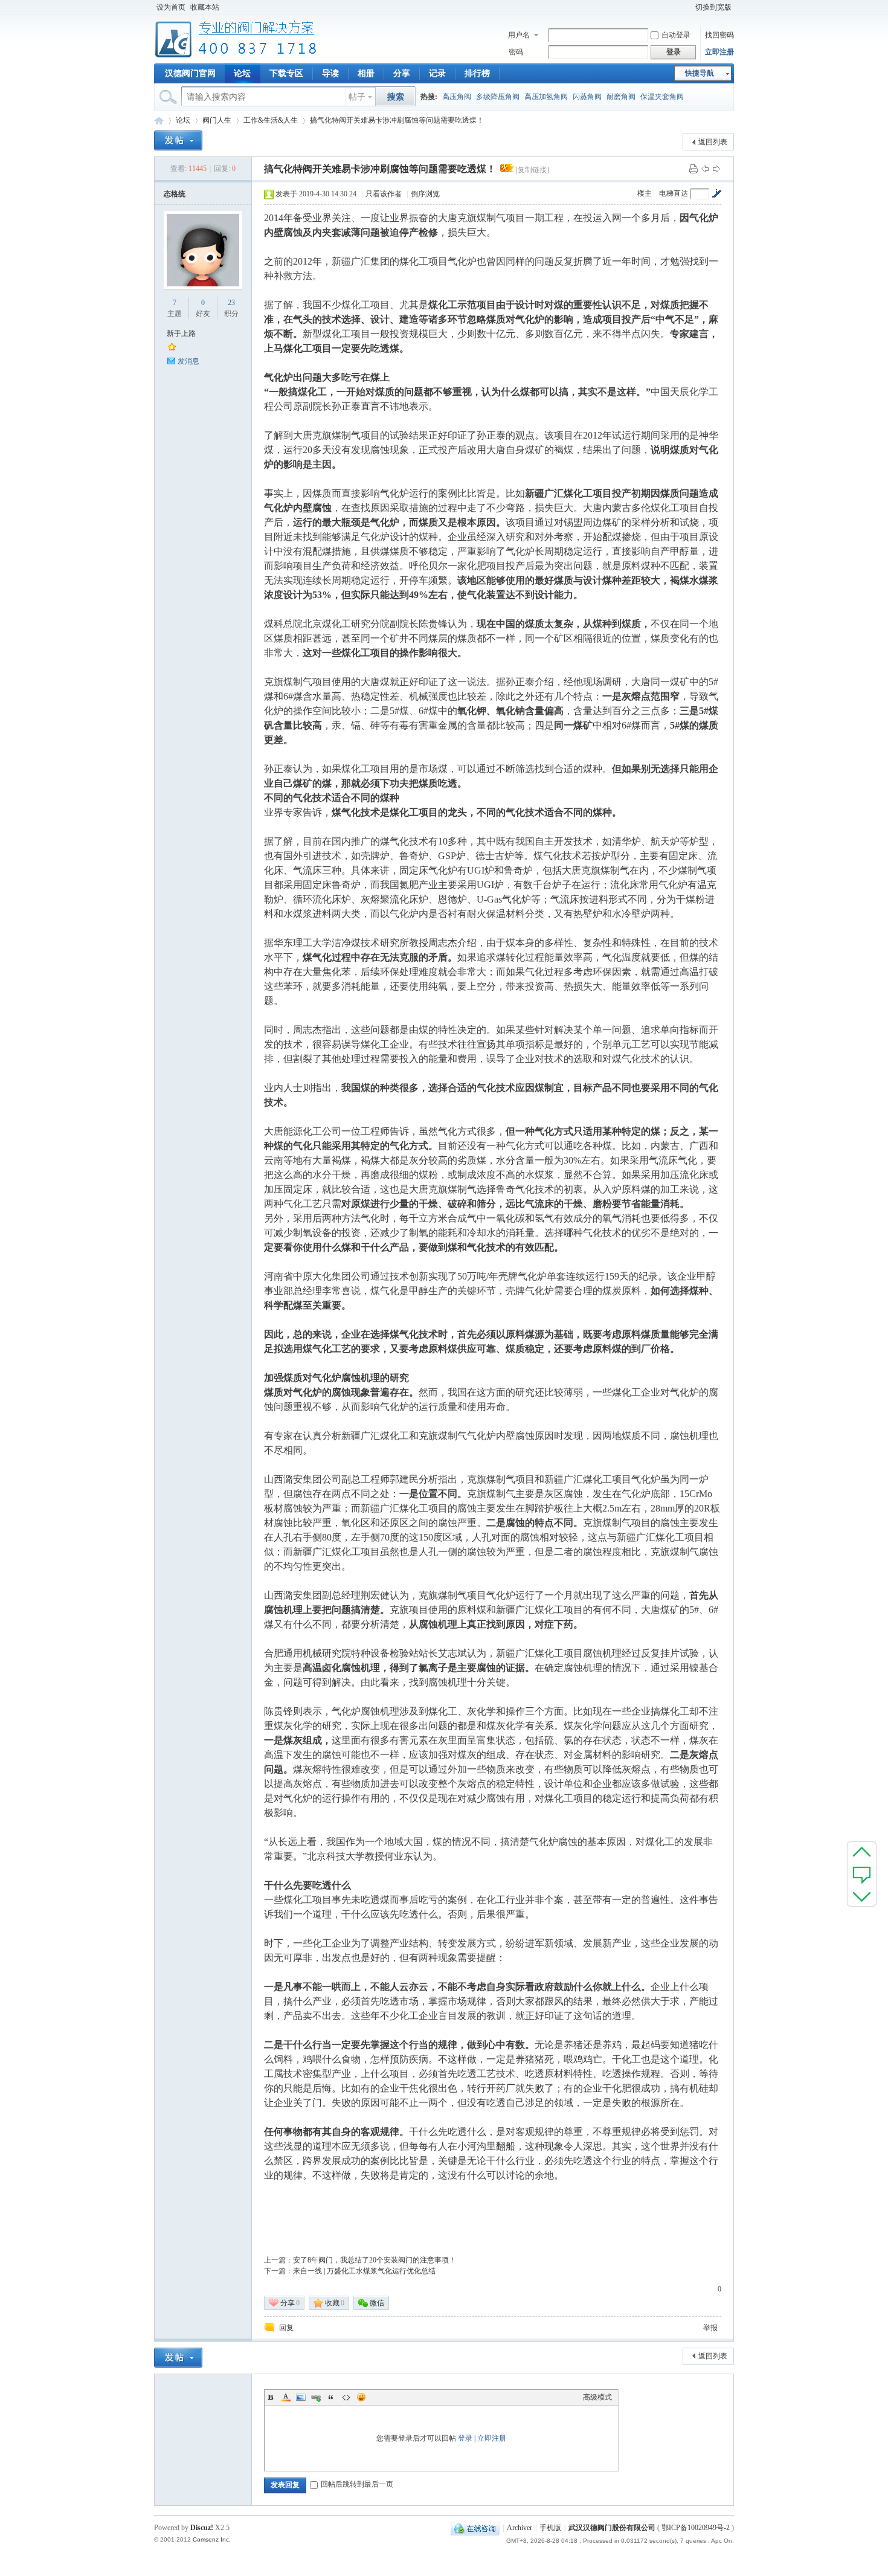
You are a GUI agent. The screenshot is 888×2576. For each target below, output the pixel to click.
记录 (437, 73)
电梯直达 (674, 193)
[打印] (693, 169)
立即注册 (719, 52)
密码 (516, 52)
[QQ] (475, 2528)
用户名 (519, 35)
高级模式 (597, 2397)
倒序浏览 (425, 194)
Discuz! (202, 2528)
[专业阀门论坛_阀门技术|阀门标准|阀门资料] (236, 56)
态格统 (175, 194)
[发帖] (862, 1874)
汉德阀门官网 (190, 73)
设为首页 (171, 7)
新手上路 (181, 333)
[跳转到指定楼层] (716, 193)
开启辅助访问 (687, 7)
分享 (402, 73)
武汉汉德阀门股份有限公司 (612, 2528)
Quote (331, 2397)
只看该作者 (384, 194)
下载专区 (286, 73)
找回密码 (719, 35)
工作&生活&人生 (271, 120)
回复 (286, 2328)
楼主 (645, 193)
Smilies (361, 2397)
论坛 (242, 73)
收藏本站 (205, 7)
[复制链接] (532, 170)
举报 (710, 2328)
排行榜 (477, 73)
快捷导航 (700, 73)
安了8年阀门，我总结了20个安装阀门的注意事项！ (375, 2260)
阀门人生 (217, 120)
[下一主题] (716, 169)
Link (316, 2397)
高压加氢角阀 (546, 97)
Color (286, 2397)
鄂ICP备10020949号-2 (696, 2528)
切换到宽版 (713, 7)
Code (346, 2397)
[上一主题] (705, 169)
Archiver (520, 2528)
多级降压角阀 (498, 97)
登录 (465, 2438)
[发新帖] (178, 140)
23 (231, 303)
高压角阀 (457, 97)
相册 (366, 73)
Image (301, 2397)
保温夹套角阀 (662, 97)
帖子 (357, 97)
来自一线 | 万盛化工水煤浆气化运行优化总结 (364, 2271)
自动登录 (676, 35)
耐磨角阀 (621, 97)
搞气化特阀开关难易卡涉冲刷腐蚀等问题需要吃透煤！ (397, 120)
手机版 (550, 2528)
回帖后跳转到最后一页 (357, 2484)
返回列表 (713, 142)
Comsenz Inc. (212, 2539)
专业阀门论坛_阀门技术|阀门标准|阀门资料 (159, 121)
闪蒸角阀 (587, 97)
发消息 (188, 361)
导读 (330, 73)
